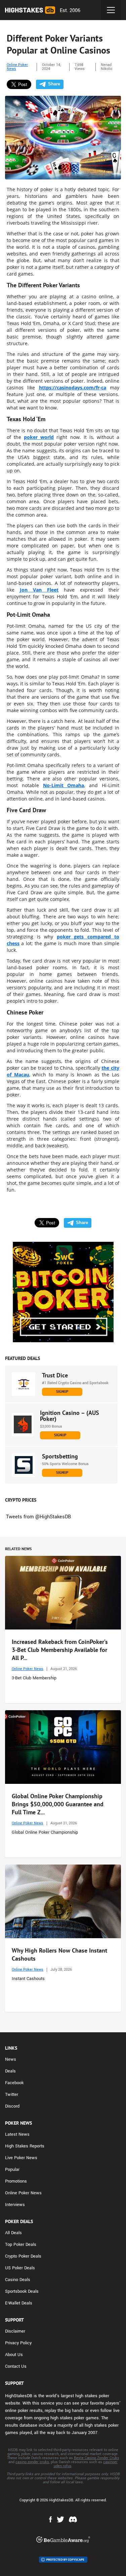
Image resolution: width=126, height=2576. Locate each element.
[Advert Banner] (63, 1292)
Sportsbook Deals (22, 2291)
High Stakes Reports (25, 2146)
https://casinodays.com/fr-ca (73, 388)
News (11, 2059)
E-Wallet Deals (19, 2303)
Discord (12, 2106)
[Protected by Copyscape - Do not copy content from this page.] (63, 2560)
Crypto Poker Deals (23, 2256)
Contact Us (16, 2366)
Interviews (15, 2205)
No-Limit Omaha (64, 785)
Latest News (17, 2134)
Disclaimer (15, 2331)
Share (54, 84)
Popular (12, 2170)
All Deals (13, 2233)
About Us (14, 2355)
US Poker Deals (20, 2268)
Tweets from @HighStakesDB (38, 1517)
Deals (10, 2071)
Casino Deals (18, 2280)
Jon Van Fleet (39, 590)
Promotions (16, 2181)
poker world (39, 437)
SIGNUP (62, 1391)
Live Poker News (21, 2158)
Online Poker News (17, 67)
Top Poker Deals (21, 2245)
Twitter (12, 2095)
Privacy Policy (18, 2343)
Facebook (14, 2083)
